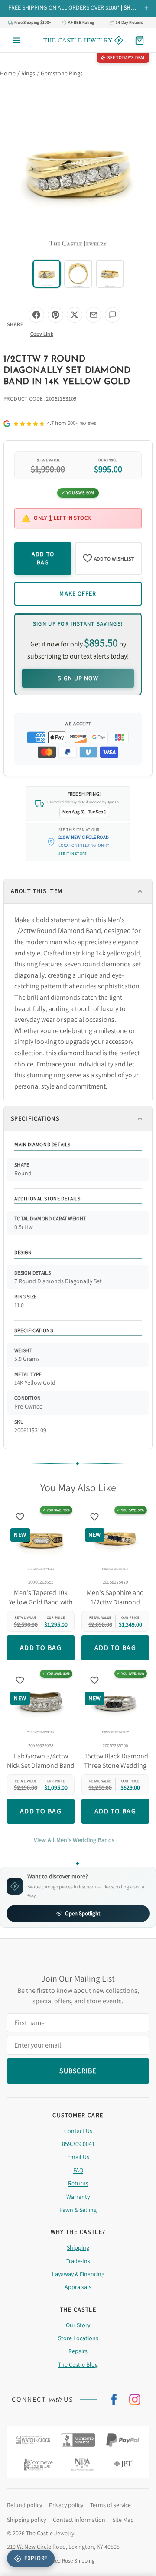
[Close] (138, 1221)
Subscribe (78, 1328)
